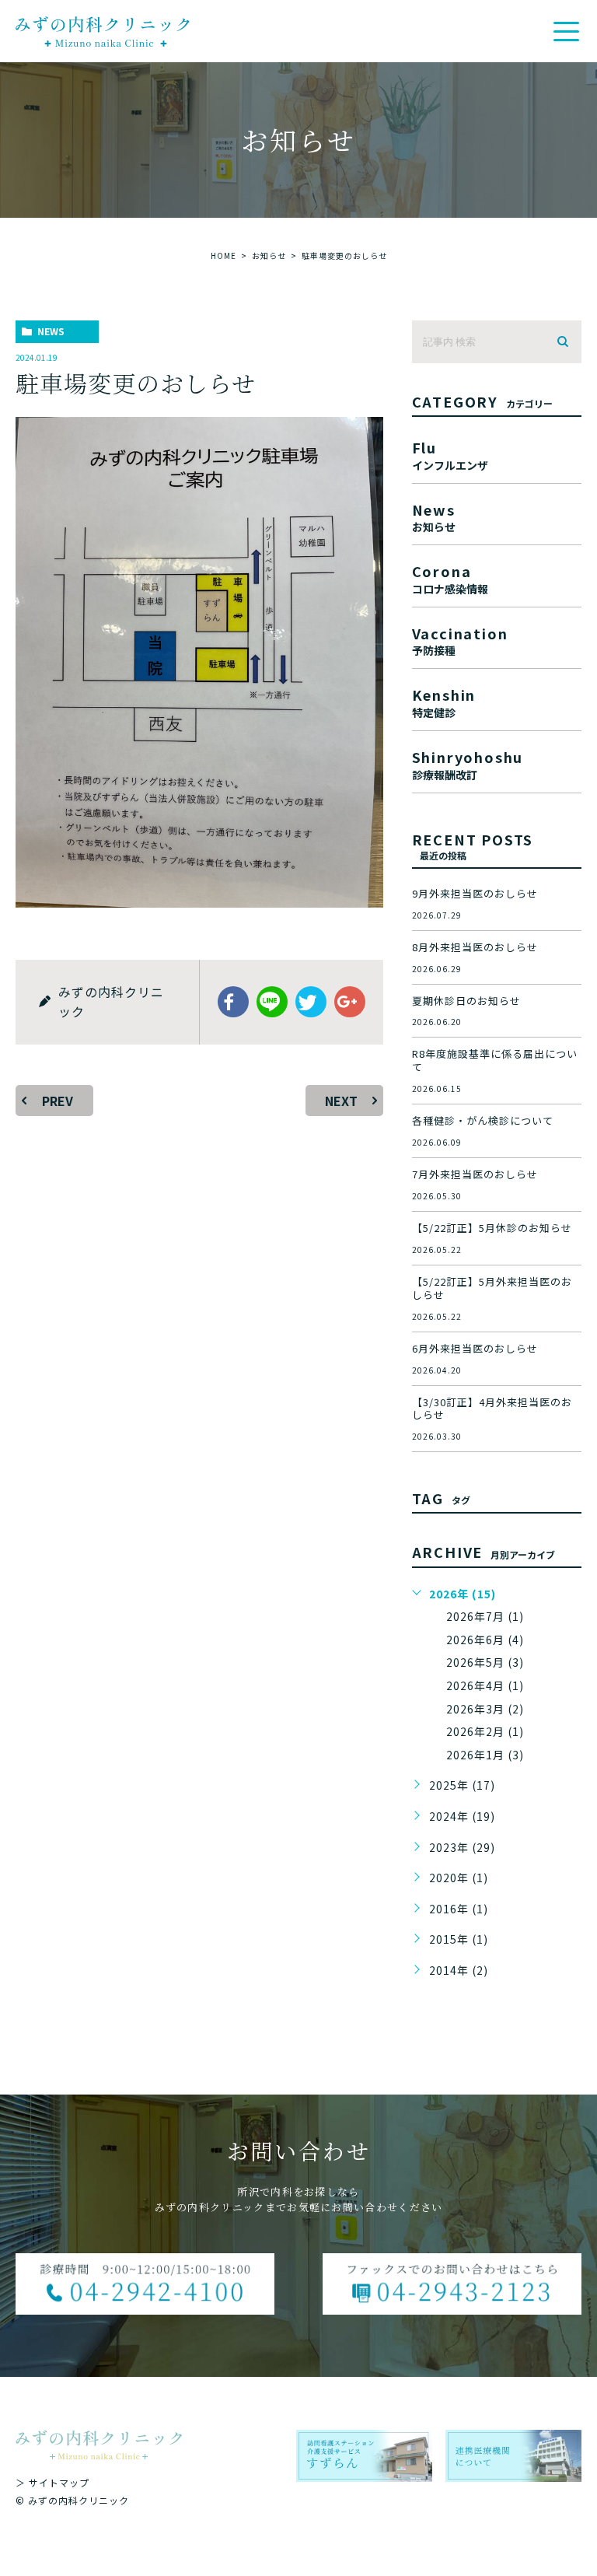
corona (450, 577)
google (350, 1002)
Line (272, 1002)
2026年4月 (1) (485, 1685)
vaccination (460, 640)
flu (450, 454)
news (51, 331)
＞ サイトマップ (52, 2482)
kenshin (444, 701)
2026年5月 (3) (485, 1662)
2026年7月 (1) (485, 1616)
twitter (311, 1002)
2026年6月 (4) (485, 1640)
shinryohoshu (468, 763)
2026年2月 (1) (485, 1731)
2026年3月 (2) (485, 1709)
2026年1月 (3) (485, 1755)
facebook (233, 1002)
